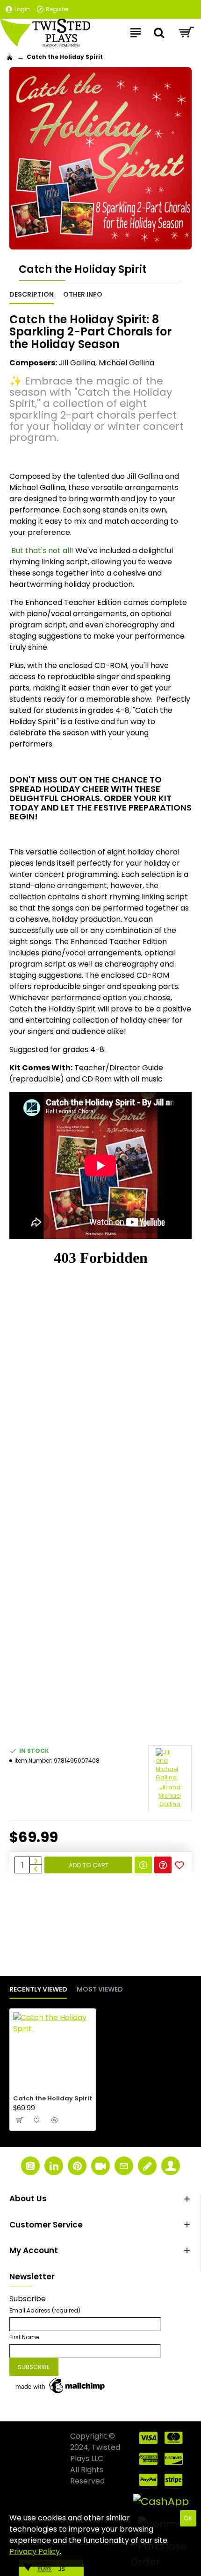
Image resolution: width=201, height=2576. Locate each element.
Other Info (83, 295)
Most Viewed (100, 1990)
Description (32, 295)
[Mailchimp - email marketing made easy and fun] (61, 2386)
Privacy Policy (35, 2551)
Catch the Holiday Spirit (53, 2099)
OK (188, 2518)
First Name (24, 2337)
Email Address (45, 2310)
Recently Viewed (38, 1990)
